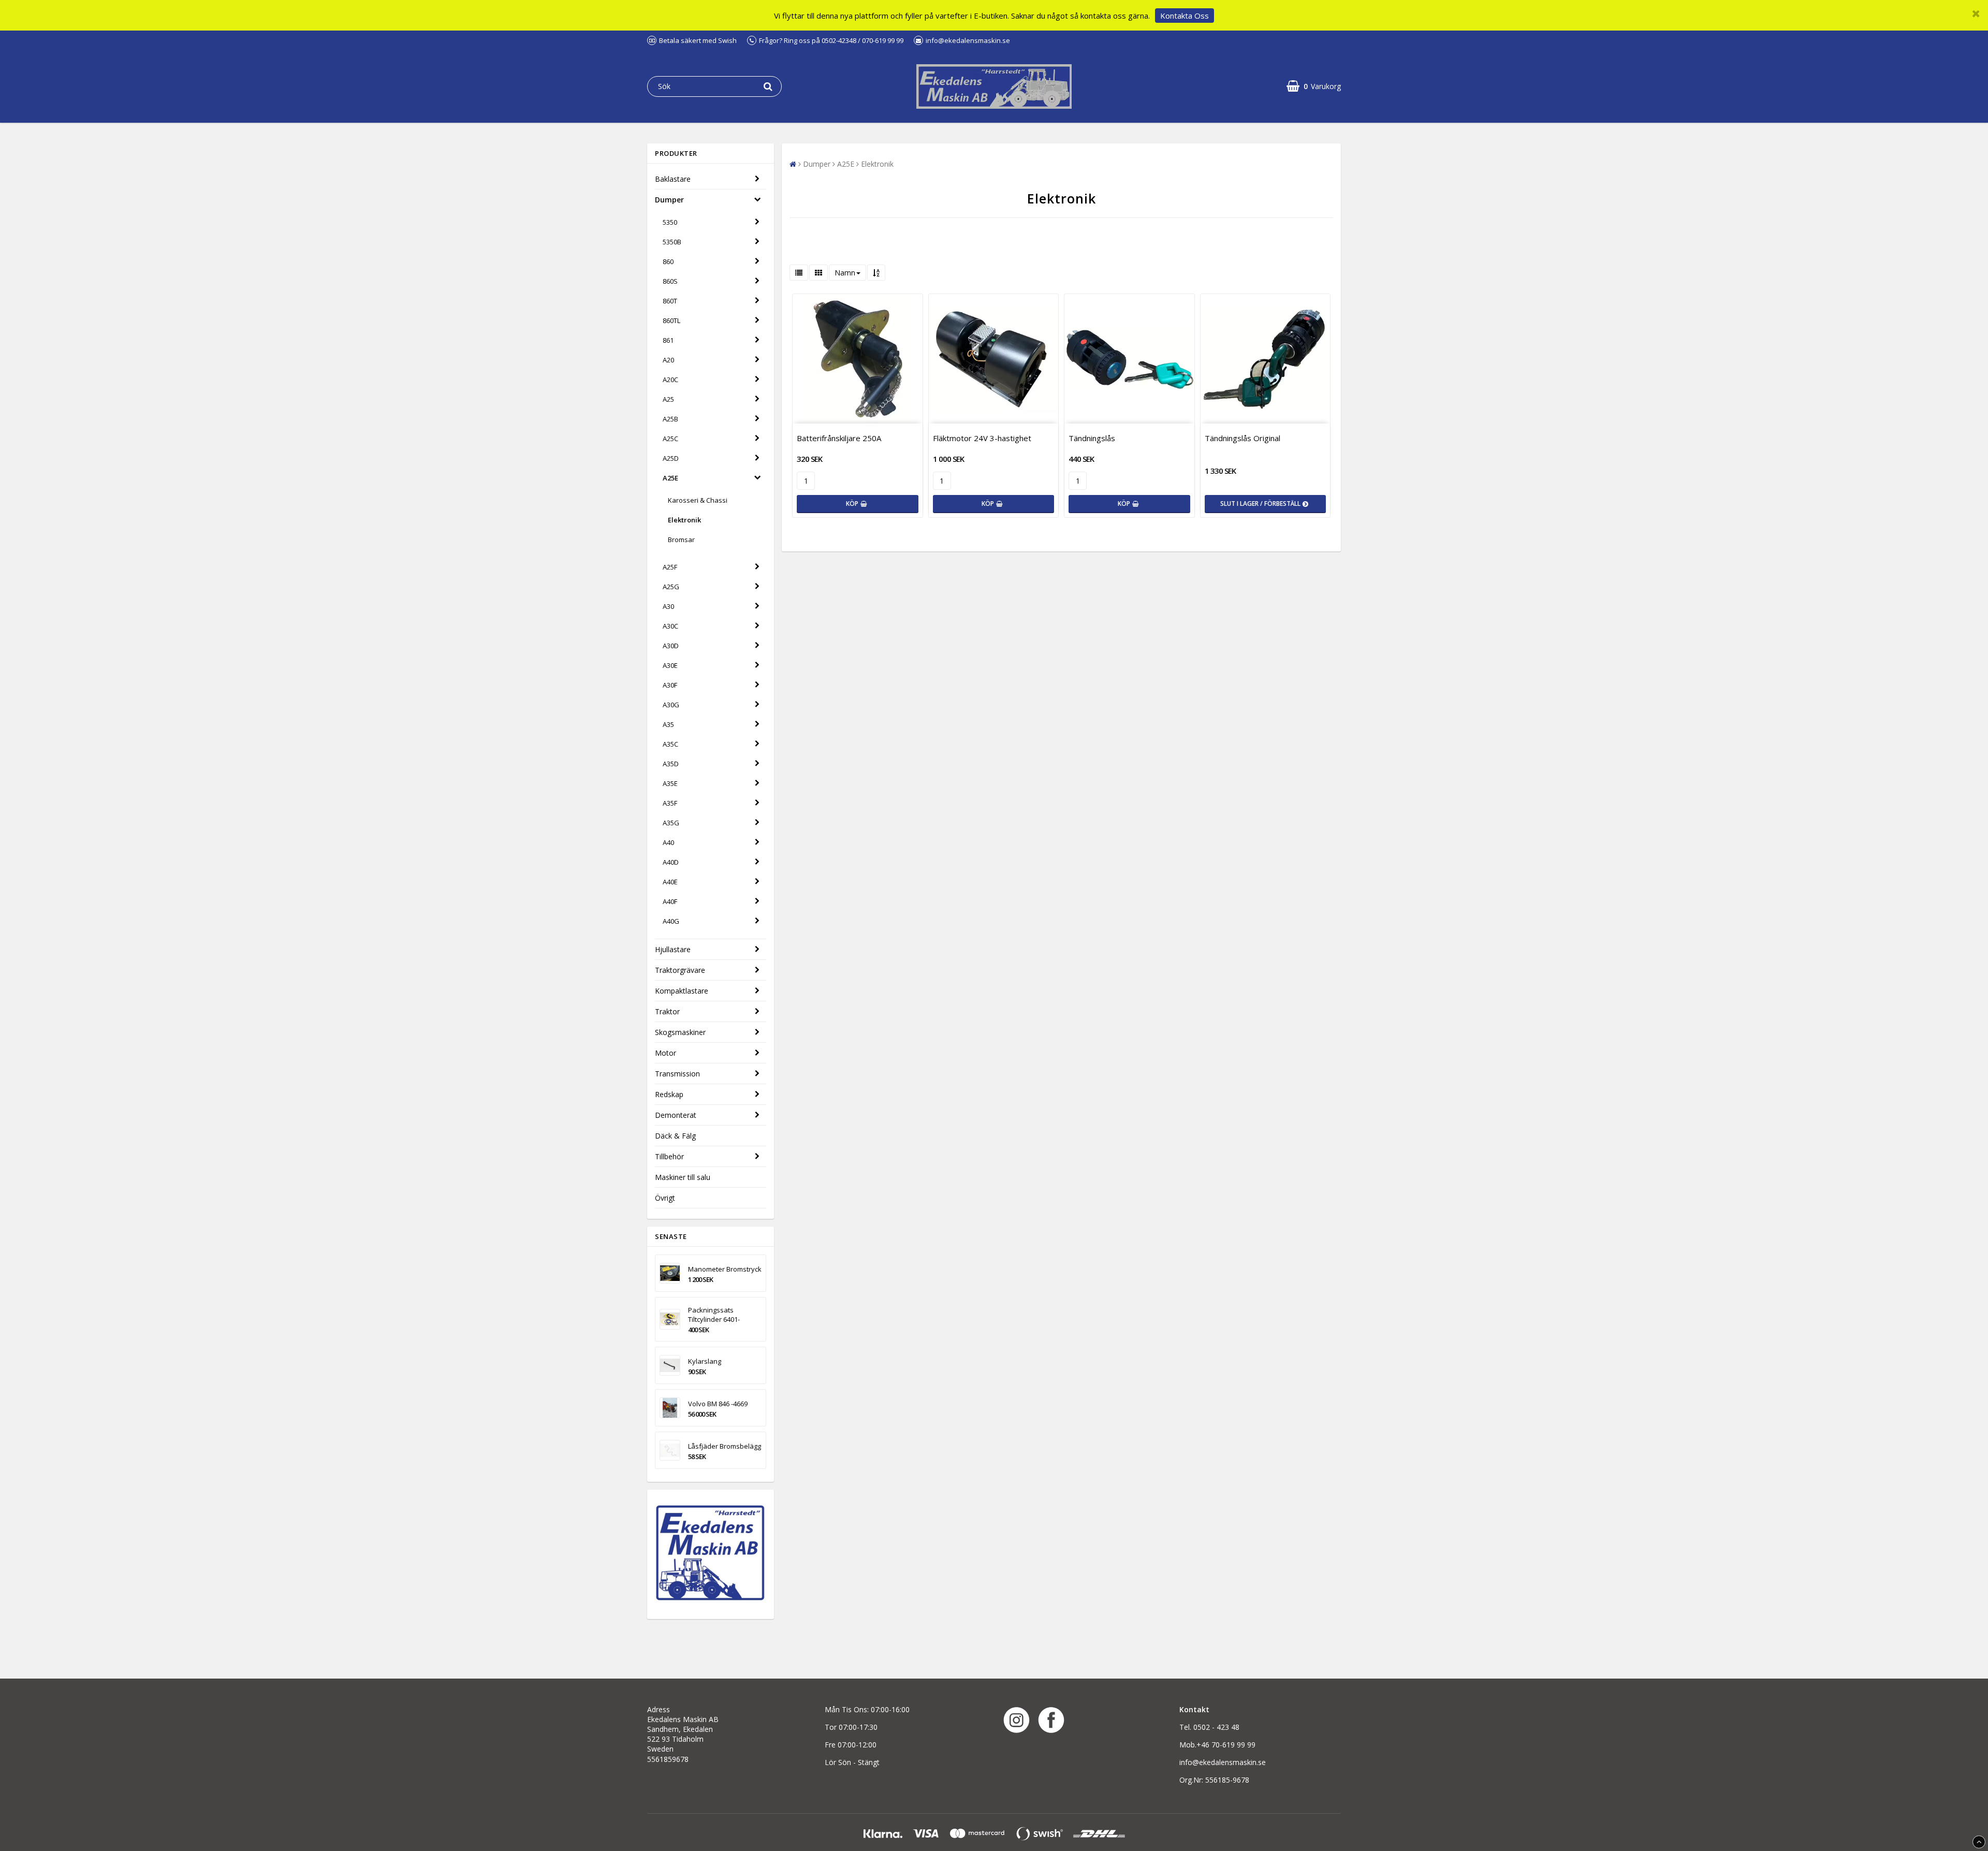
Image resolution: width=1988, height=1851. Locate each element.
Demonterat (676, 1115)
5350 (670, 222)
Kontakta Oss (1185, 16)
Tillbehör (669, 1156)
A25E (670, 478)
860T (670, 301)
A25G (671, 587)
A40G (671, 921)
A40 (668, 842)
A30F (670, 685)
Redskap (669, 1094)
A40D (671, 862)
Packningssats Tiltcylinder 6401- (714, 1315)
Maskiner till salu (683, 1177)
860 (668, 261)
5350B (672, 242)
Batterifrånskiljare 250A (839, 438)
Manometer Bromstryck (725, 1269)
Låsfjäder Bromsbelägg (725, 1446)
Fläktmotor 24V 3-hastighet (982, 438)
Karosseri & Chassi (698, 500)
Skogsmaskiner (680, 1032)
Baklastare (673, 179)
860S (670, 281)
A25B (670, 419)
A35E (670, 783)
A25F (670, 567)
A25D (671, 458)
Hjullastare (673, 949)
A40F (670, 901)
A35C (670, 744)
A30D (671, 646)
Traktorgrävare (680, 970)
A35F (670, 803)
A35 (668, 724)
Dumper (669, 200)
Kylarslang (705, 1361)
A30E (670, 665)
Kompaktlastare (682, 991)
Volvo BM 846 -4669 (718, 1404)
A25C (670, 439)
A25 (668, 399)
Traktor (667, 1011)
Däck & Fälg (675, 1136)
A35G (671, 823)
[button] (1314, 86)
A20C (670, 380)
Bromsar (681, 540)
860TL (671, 320)
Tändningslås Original (1242, 438)
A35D (671, 764)
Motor (666, 1053)
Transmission (677, 1074)
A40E (670, 882)
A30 (668, 606)
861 (668, 340)
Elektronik (684, 520)
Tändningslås (1092, 438)
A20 (668, 360)
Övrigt (665, 1198)
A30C (670, 626)
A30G (671, 705)
